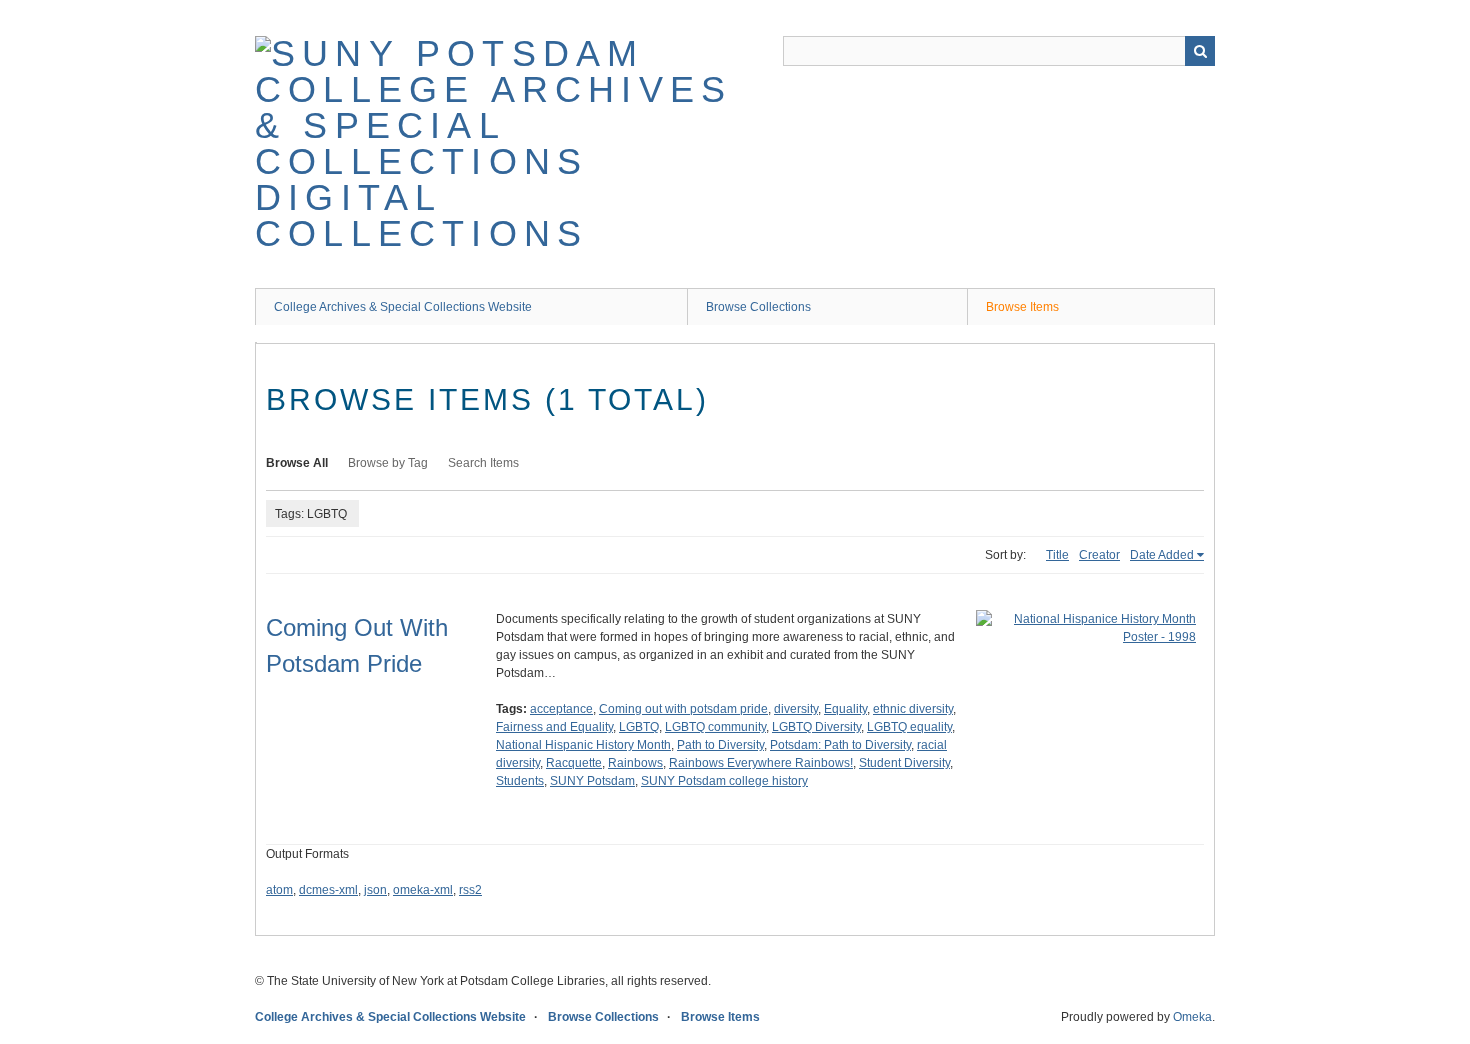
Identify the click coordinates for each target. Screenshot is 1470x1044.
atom (279, 890)
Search (1200, 51)
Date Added (1162, 555)
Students (520, 781)
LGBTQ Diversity (816, 727)
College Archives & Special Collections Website (403, 307)
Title (1057, 555)
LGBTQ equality (909, 727)
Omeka (1192, 1017)
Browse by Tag (388, 463)
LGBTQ (639, 727)
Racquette (574, 763)
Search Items (483, 463)
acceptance (561, 709)
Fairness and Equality (554, 727)
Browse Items (1022, 307)
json (375, 890)
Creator (1099, 555)
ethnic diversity (913, 709)
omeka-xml (423, 890)
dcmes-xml (328, 890)
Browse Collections (758, 307)
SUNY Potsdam (592, 781)
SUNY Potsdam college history (724, 781)
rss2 (470, 890)
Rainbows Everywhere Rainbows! (761, 763)
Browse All (297, 463)
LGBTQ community (715, 727)
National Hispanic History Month (583, 745)
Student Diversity (904, 763)
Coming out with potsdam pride (683, 709)
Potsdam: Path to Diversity (840, 745)
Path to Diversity (720, 745)
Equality (845, 709)
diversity (796, 709)
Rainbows (635, 763)
